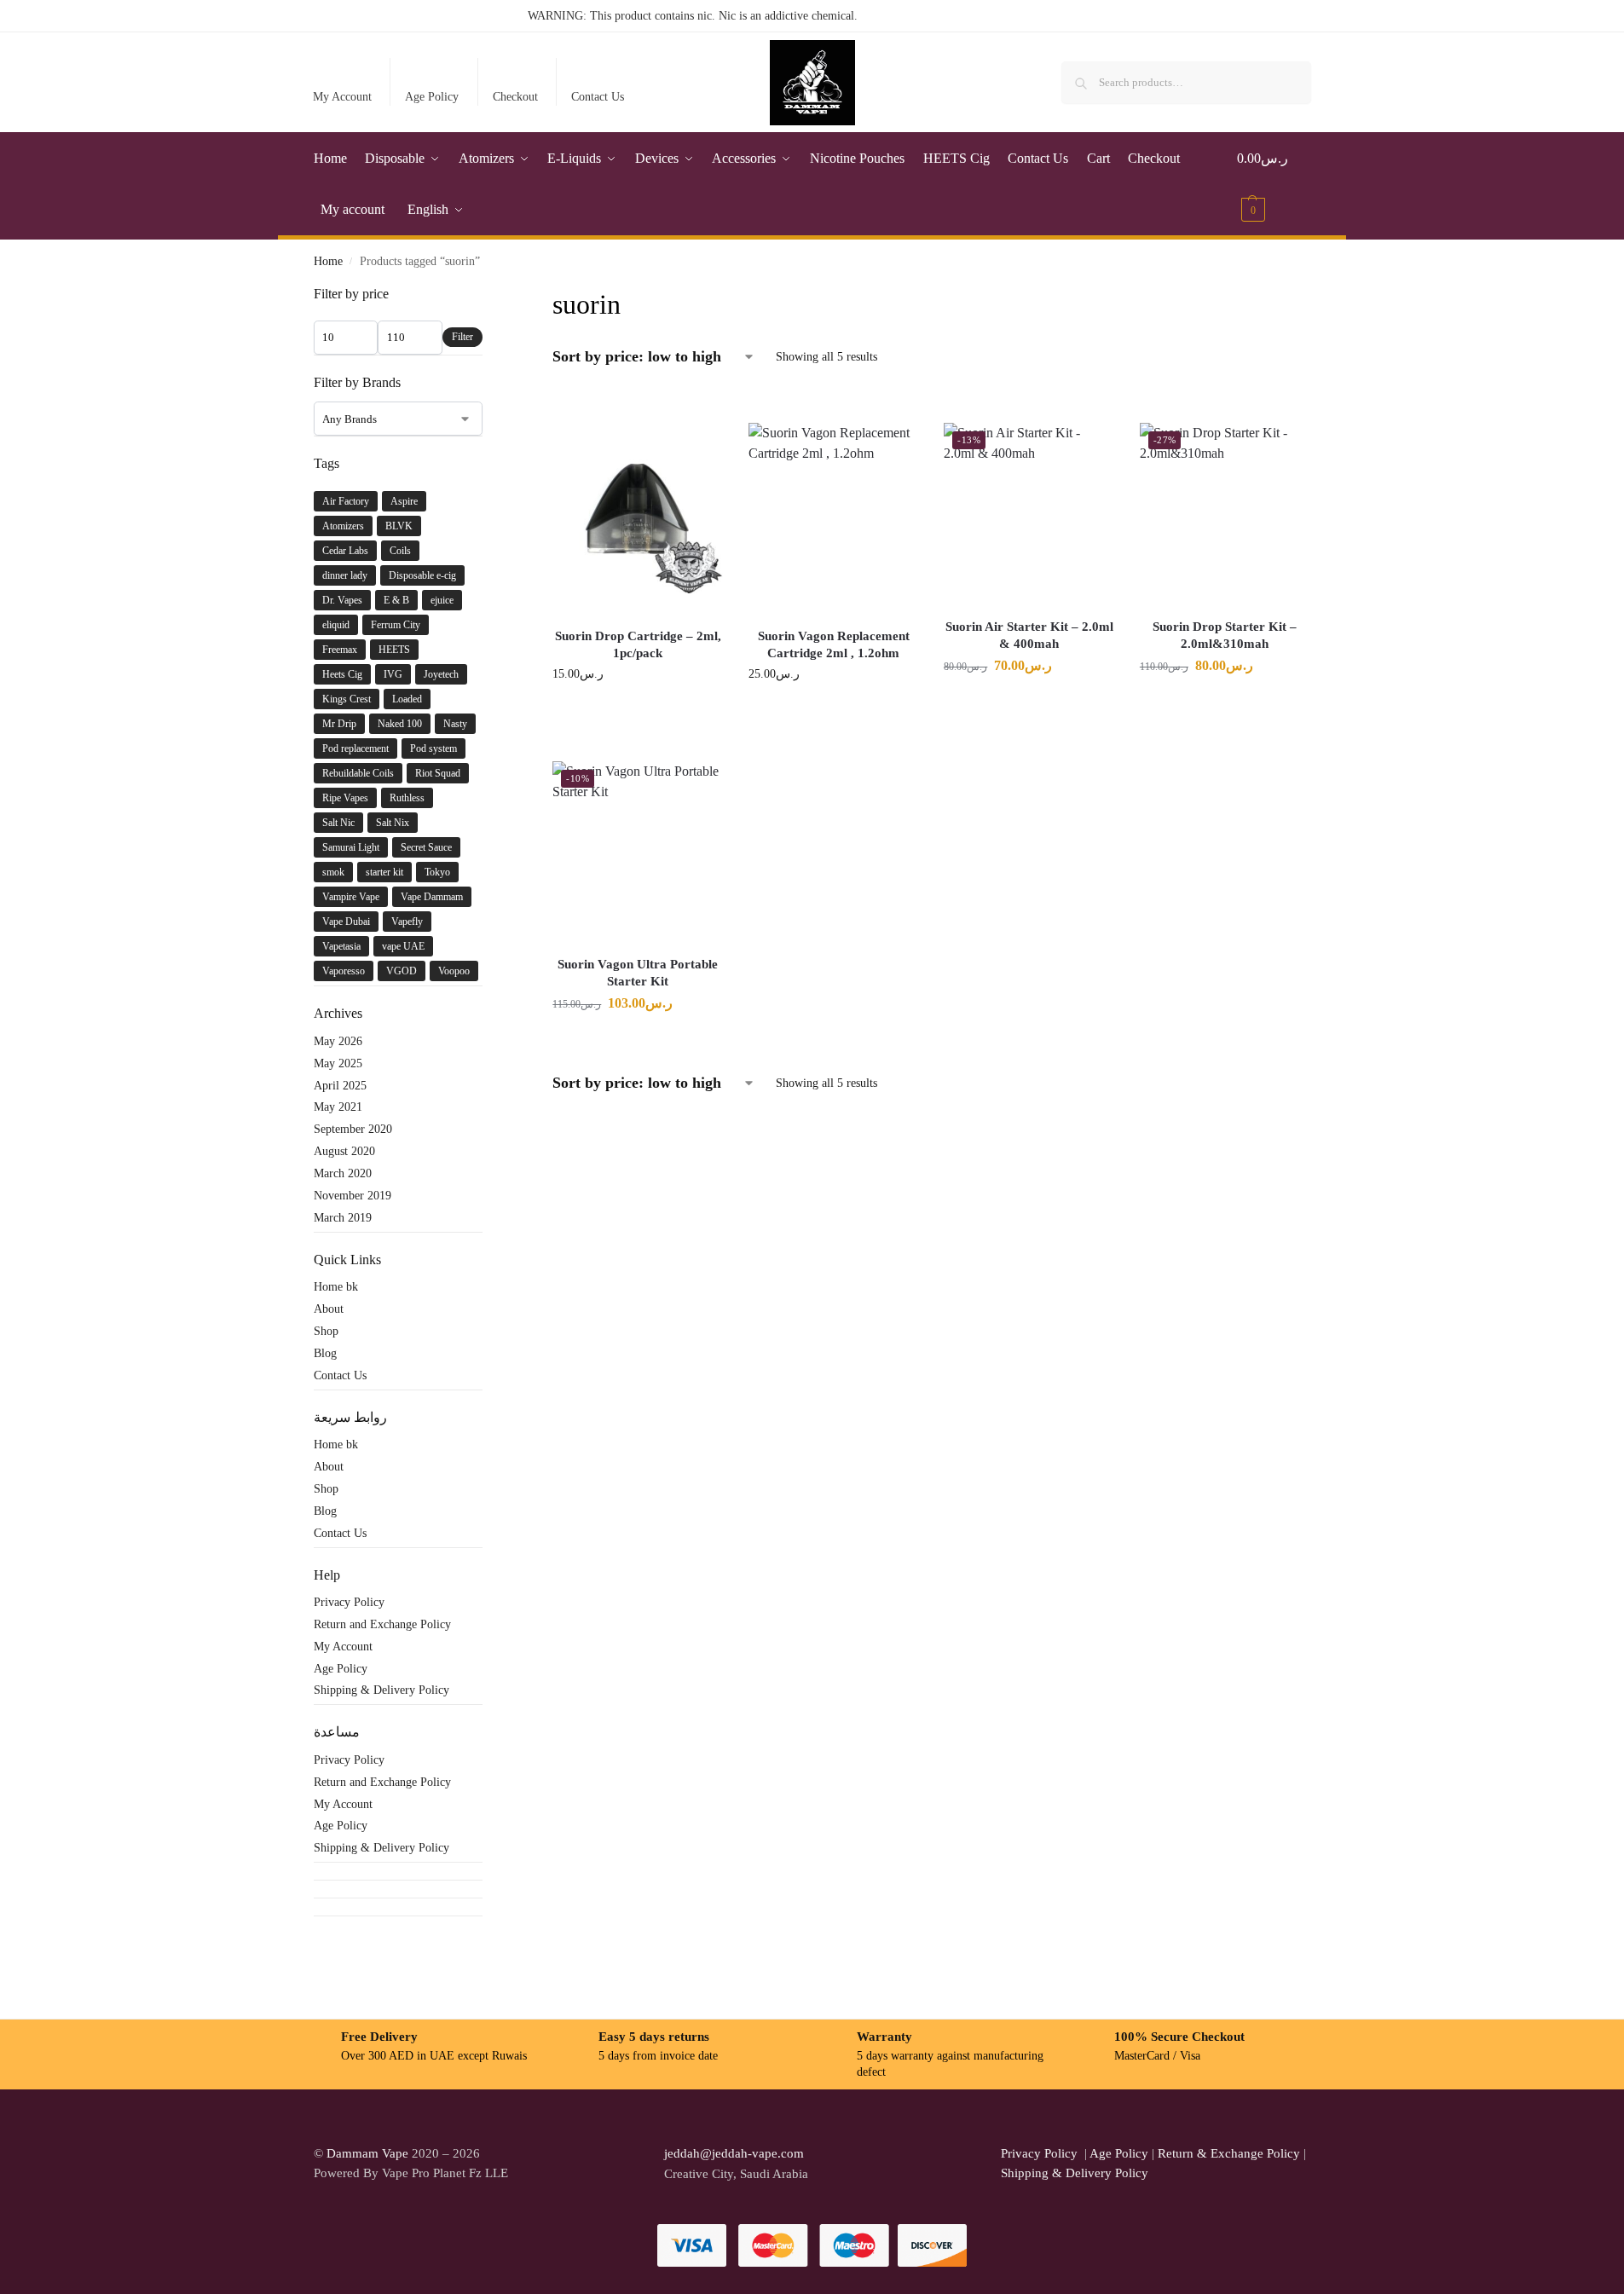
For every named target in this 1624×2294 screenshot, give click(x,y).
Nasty (455, 724)
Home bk (336, 1287)
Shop (326, 1331)
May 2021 (338, 1107)
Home (328, 261)
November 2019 (353, 1196)
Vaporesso (344, 971)
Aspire (404, 501)
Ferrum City (396, 625)
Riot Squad (438, 773)
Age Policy (432, 97)
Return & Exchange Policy (1229, 2153)
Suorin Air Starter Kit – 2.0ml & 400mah (1029, 635)
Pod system (433, 748)
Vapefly (407, 922)
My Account (342, 97)
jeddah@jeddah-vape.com (731, 2153)
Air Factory (346, 501)
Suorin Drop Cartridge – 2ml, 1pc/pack (638, 644)
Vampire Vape (351, 897)
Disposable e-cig (422, 575)
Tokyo (437, 872)
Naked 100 (400, 724)
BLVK (399, 526)
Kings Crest (347, 699)
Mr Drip (339, 724)
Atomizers (343, 526)
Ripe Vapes (345, 798)
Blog (325, 1353)
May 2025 (338, 1063)
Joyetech (441, 674)
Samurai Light (351, 847)
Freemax (340, 650)
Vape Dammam (432, 897)
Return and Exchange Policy (382, 1624)
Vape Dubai (346, 922)
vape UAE (403, 946)
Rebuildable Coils (358, 773)
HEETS (394, 650)
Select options (638, 710)
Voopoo (454, 971)
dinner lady (345, 575)
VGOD (402, 971)
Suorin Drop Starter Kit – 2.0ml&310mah (1225, 635)
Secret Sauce (426, 847)
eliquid (336, 625)
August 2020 (344, 1151)
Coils (400, 551)
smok (333, 872)
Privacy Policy (349, 1602)
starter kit (384, 872)
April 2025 (340, 1086)
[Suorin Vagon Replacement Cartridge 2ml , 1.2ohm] (834, 508)
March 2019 (343, 1218)
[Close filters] (488, 295)
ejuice (442, 600)
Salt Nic (338, 823)
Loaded (407, 699)
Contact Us (598, 97)
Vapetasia (341, 946)
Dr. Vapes (342, 600)
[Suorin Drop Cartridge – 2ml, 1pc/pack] (638, 508)
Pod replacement (355, 748)
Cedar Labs (345, 551)
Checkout (515, 97)
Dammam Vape (367, 2153)
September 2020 (353, 1129)
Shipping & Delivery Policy (381, 1690)
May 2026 (338, 1041)
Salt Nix (393, 823)
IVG (393, 674)
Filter (462, 337)
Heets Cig (342, 674)
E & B (396, 600)
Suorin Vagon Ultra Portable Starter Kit (638, 973)
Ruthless (407, 798)
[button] (1274, 184)
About (329, 1309)
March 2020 (343, 1173)
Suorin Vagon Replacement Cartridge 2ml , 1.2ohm (834, 644)
